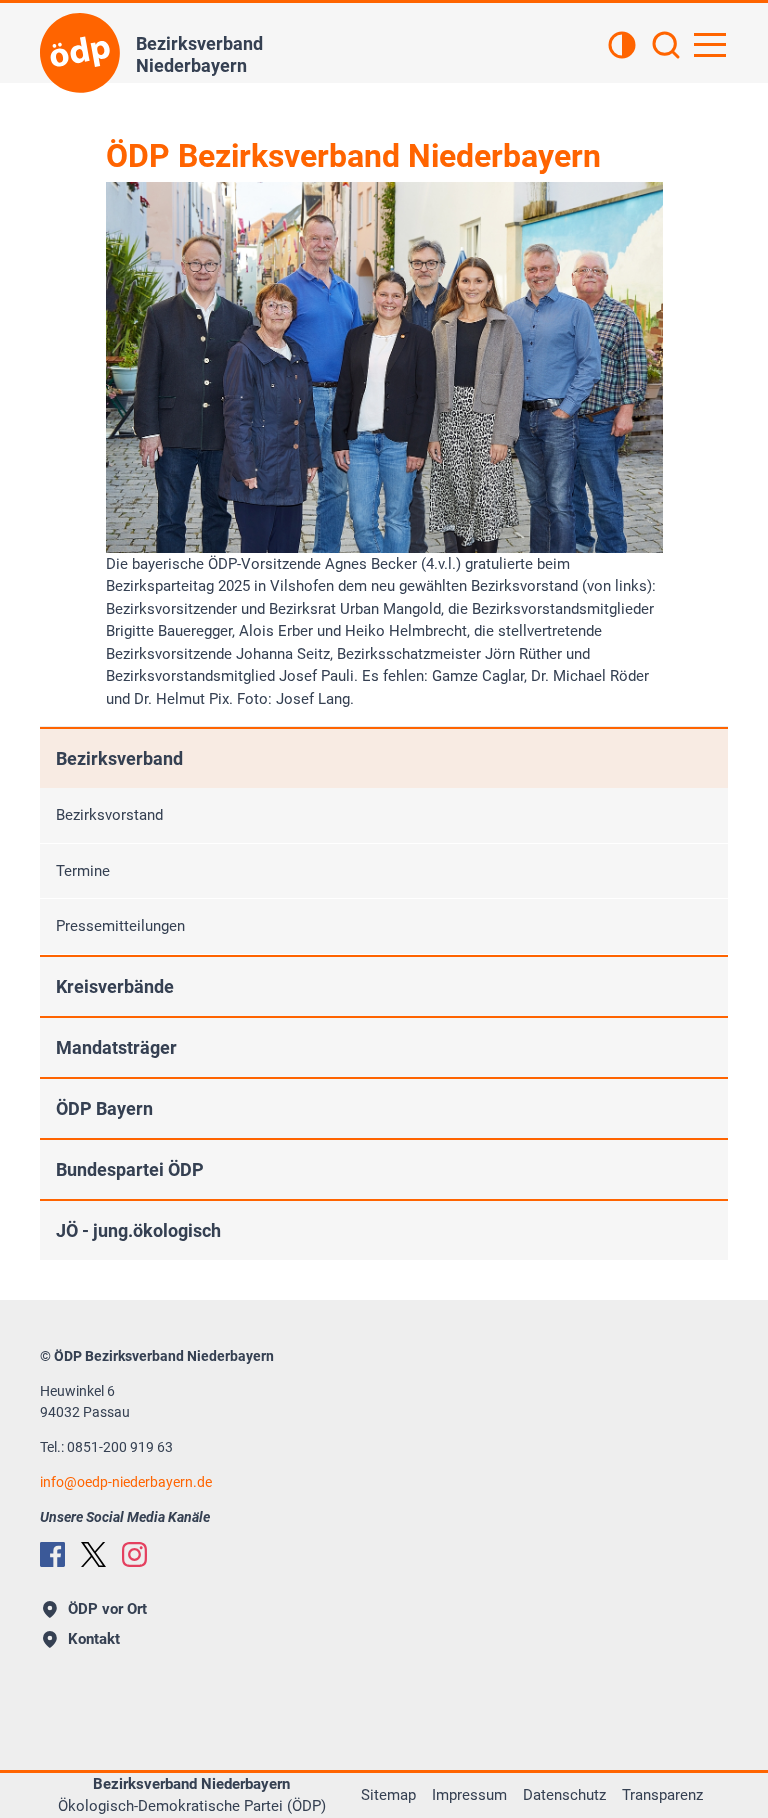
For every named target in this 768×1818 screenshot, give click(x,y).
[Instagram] (134, 1554)
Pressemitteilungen (120, 926)
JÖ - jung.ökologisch (138, 1230)
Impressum (469, 1795)
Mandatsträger (116, 1047)
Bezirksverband (119, 758)
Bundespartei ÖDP (130, 1169)
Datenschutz (564, 1795)
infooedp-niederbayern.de (126, 1482)
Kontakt (94, 1639)
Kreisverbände (115, 986)
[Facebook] (52, 1554)
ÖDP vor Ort (107, 1609)
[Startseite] (80, 53)
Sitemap (388, 1795)
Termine (83, 871)
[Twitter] (93, 1554)
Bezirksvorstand (109, 815)
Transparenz (662, 1795)
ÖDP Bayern (104, 1108)
